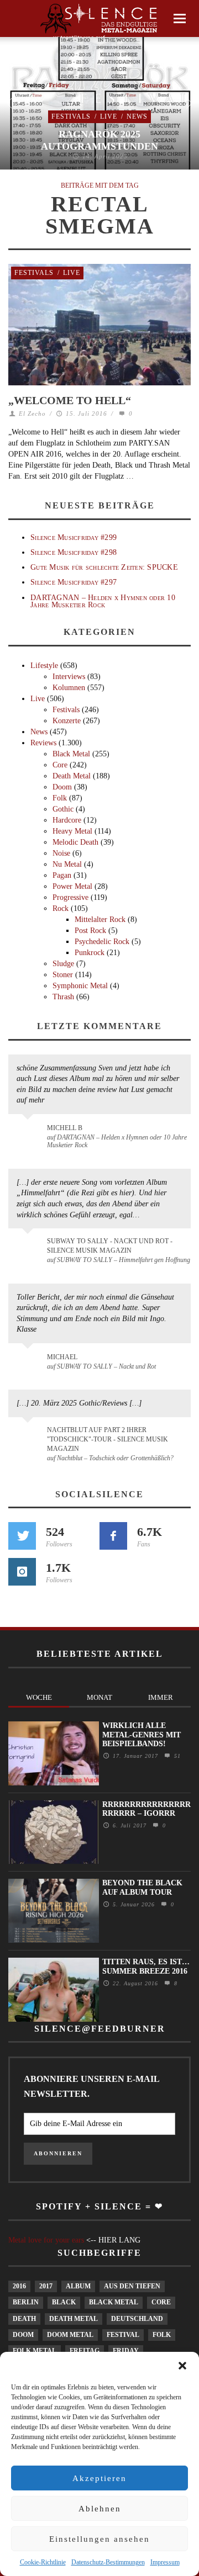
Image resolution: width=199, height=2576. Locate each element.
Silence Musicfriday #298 (74, 552)
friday (126, 2351)
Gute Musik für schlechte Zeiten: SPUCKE (104, 567)
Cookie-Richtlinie (43, 2562)
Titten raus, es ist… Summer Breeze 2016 (146, 1967)
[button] (182, 2366)
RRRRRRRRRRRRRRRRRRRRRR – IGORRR (146, 1809)
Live (109, 116)
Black (64, 2302)
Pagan (62, 875)
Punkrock (90, 953)
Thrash (63, 997)
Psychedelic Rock (102, 942)
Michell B (65, 1128)
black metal (114, 2302)
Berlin (26, 2302)
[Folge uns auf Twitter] (22, 1536)
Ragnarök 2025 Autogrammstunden (99, 140)
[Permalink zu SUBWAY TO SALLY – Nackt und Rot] (30, 1363)
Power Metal (72, 886)
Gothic (63, 809)
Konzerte (67, 721)
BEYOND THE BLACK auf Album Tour (142, 1888)
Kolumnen (69, 688)
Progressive (70, 897)
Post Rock (90, 931)
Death (24, 2319)
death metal (74, 2319)
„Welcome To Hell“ (70, 400)
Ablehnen (100, 2509)
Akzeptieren (99, 2478)
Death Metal (72, 776)
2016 (19, 2286)
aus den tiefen (132, 2286)
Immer (161, 1697)
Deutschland (137, 2319)
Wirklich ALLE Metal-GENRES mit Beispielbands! (142, 1735)
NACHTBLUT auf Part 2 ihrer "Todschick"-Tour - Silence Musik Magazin (108, 1439)
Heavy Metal (72, 831)
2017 (46, 2286)
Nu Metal (67, 864)
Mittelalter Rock (100, 919)
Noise (61, 853)
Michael (62, 1357)
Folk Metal (35, 2351)
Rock (61, 908)
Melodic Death (75, 842)
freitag (85, 2351)
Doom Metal (70, 2335)
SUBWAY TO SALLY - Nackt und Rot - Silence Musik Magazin (110, 1246)
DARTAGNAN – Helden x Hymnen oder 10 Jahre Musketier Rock (103, 601)
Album (78, 2286)
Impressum (165, 2562)
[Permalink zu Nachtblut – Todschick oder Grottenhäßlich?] (30, 1437)
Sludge (63, 964)
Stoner (63, 975)
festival (123, 2335)
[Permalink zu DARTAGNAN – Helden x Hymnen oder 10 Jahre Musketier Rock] (30, 1133)
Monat (99, 1697)
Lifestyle (44, 666)
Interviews (69, 677)
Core (60, 765)
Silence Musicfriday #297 (74, 582)
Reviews (43, 743)
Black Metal (71, 754)
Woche (39, 1697)
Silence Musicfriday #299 (74, 537)
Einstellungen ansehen (99, 2539)
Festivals (71, 116)
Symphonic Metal (80, 986)
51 (176, 1756)
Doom (62, 787)
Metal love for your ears (46, 2240)
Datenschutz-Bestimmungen (108, 2562)
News (137, 116)
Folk (60, 798)
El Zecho (32, 414)
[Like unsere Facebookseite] (113, 1536)
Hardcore (67, 820)
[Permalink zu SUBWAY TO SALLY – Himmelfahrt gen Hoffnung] (30, 1248)
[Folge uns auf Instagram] (22, 1572)
